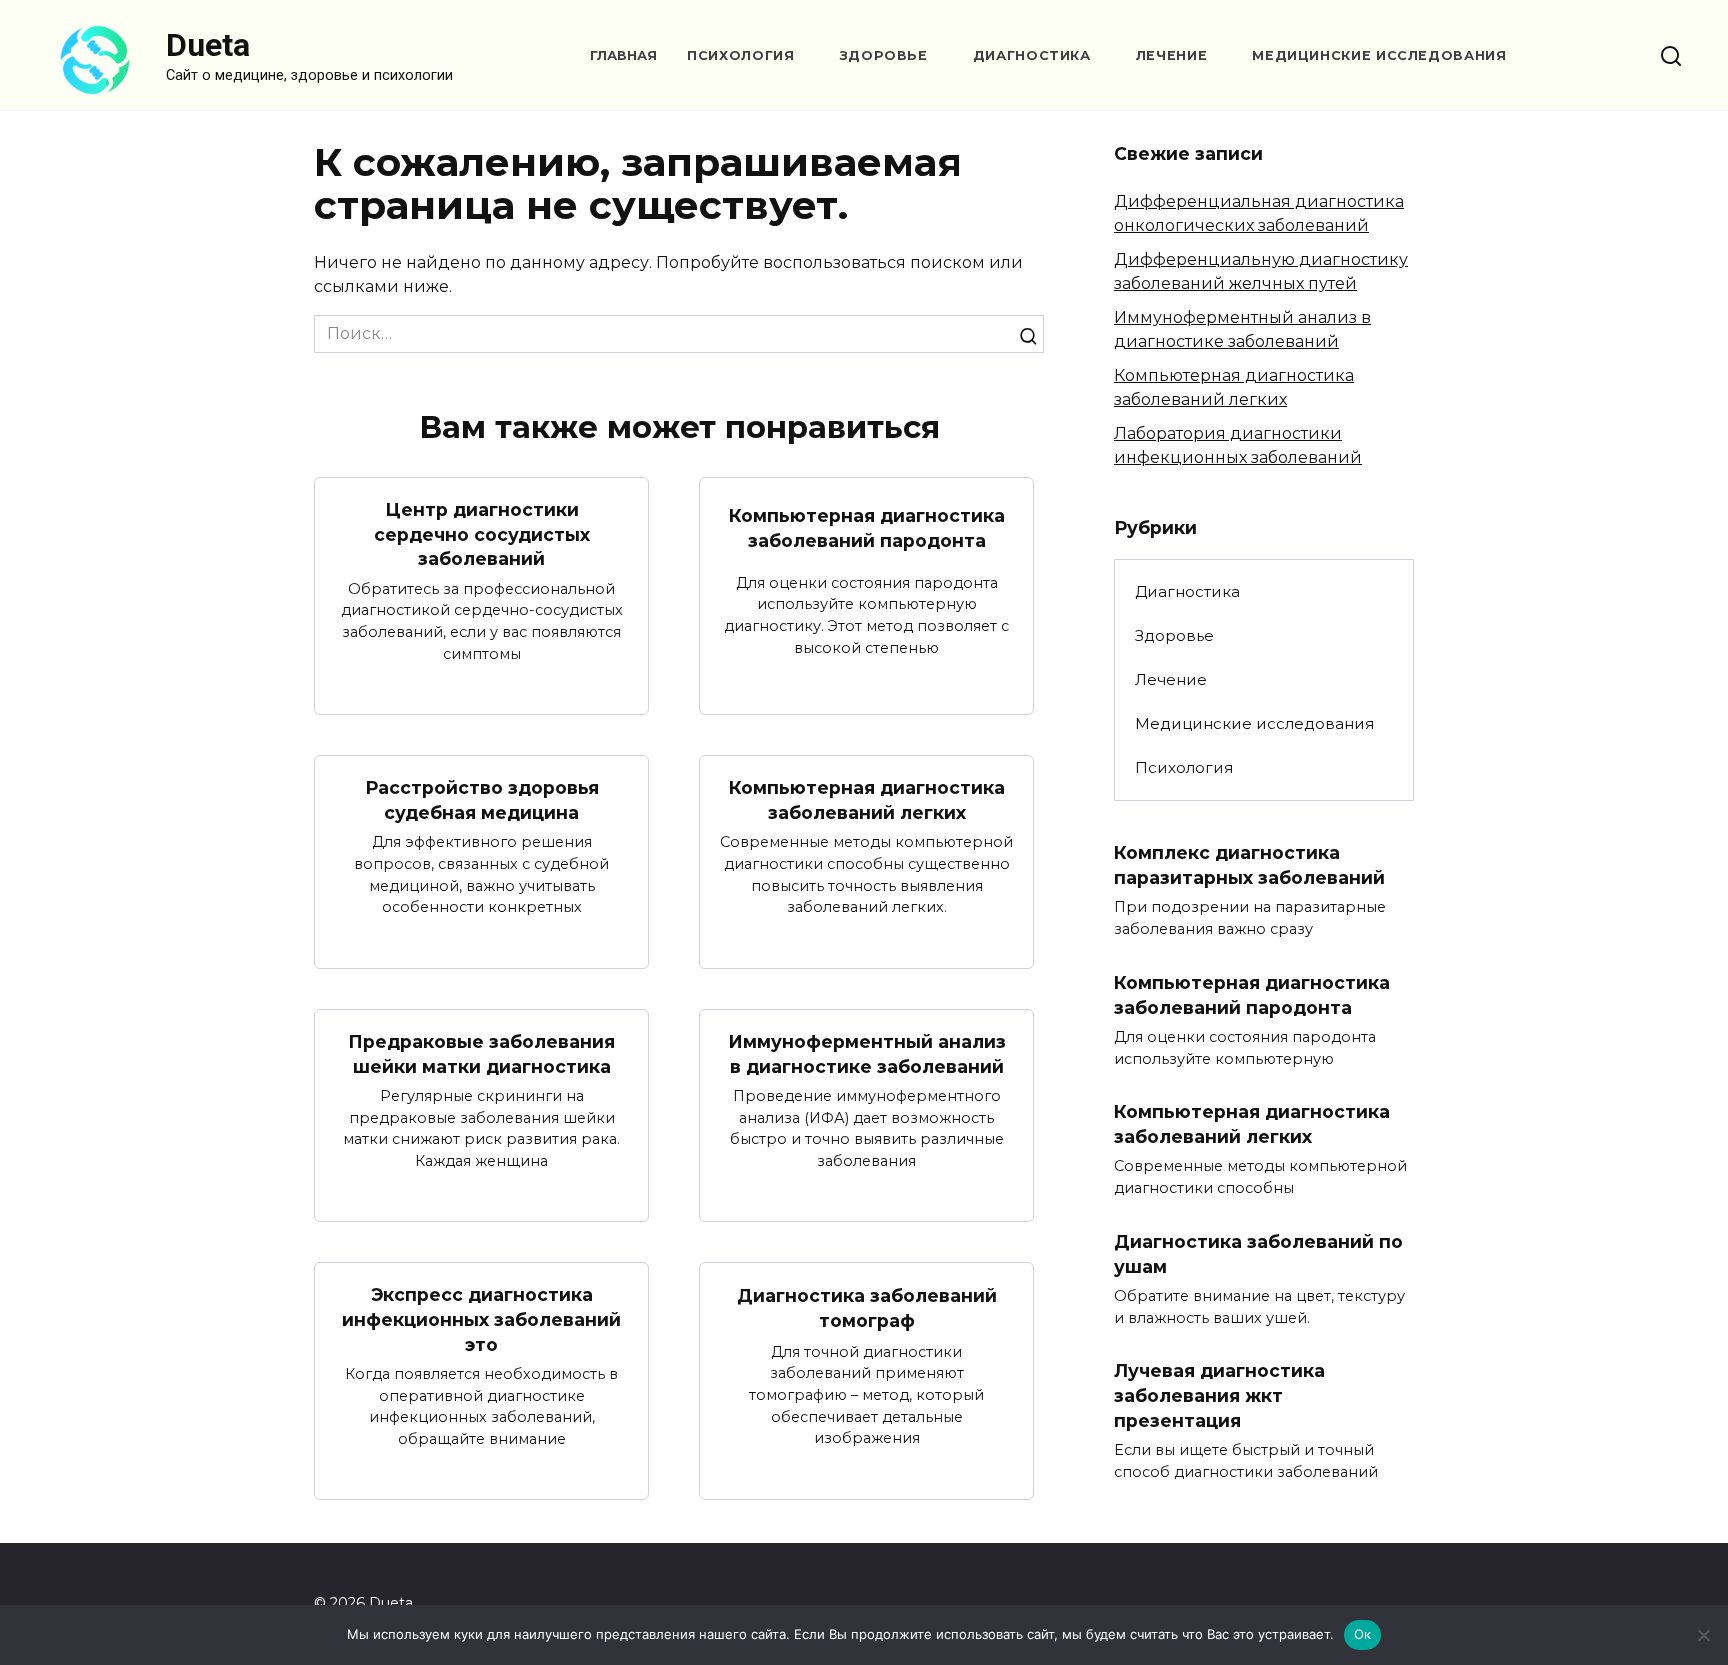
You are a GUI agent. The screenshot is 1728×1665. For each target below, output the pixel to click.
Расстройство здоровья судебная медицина (482, 800)
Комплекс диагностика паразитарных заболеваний (1249, 865)
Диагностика (1032, 55)
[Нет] (1703, 1635)
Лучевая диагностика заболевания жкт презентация (1219, 1395)
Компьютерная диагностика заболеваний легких (867, 800)
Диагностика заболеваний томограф (867, 1308)
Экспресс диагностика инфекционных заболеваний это (481, 1319)
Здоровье (884, 55)
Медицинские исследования (1379, 55)
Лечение (1171, 55)
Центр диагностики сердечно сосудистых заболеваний (482, 534)
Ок (1363, 1634)
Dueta (208, 45)
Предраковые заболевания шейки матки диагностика (481, 1054)
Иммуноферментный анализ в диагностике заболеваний (867, 1054)
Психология (740, 55)
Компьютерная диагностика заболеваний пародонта (867, 528)
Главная (623, 55)
